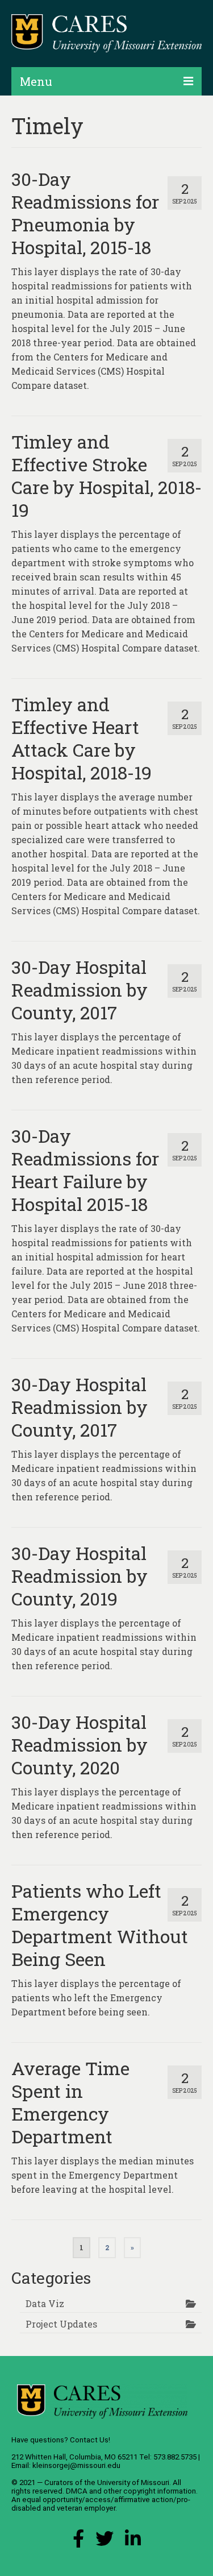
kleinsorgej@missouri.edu (76, 2465)
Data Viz (45, 2303)
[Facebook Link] (78, 2542)
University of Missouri (133, 2482)
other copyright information (150, 2491)
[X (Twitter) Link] (105, 2542)
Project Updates (61, 2324)
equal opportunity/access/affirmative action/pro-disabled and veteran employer (101, 2504)
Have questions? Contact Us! (61, 2440)
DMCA (77, 2491)
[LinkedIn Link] (133, 2542)
